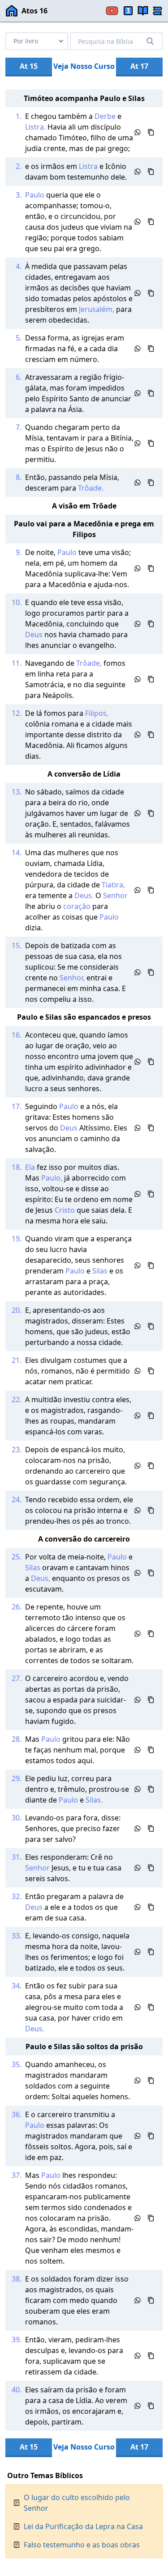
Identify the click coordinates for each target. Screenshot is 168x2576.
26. (17, 1607)
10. (17, 602)
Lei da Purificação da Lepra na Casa (83, 2526)
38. (17, 2279)
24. (17, 1500)
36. (17, 2114)
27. (17, 1678)
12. (17, 713)
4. (19, 266)
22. (17, 1399)
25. (17, 1557)
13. (17, 792)
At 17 (139, 66)
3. (19, 195)
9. (19, 552)
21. (17, 1360)
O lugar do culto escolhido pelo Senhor (77, 2503)
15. (17, 946)
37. (17, 2175)
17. (17, 1106)
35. (17, 2064)
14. (17, 853)
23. (17, 1450)
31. (17, 1857)
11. (17, 663)
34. (17, 1986)
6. (19, 377)
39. (17, 2340)
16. (17, 1035)
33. (17, 1936)
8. (19, 477)
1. (19, 116)
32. (17, 1896)
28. (17, 1739)
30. (17, 1818)
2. (19, 166)
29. (17, 1778)
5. (19, 338)
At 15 (29, 66)
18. (17, 1167)
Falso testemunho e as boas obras (82, 2545)
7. (19, 427)
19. (17, 1239)
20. (17, 1310)
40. (17, 2390)
